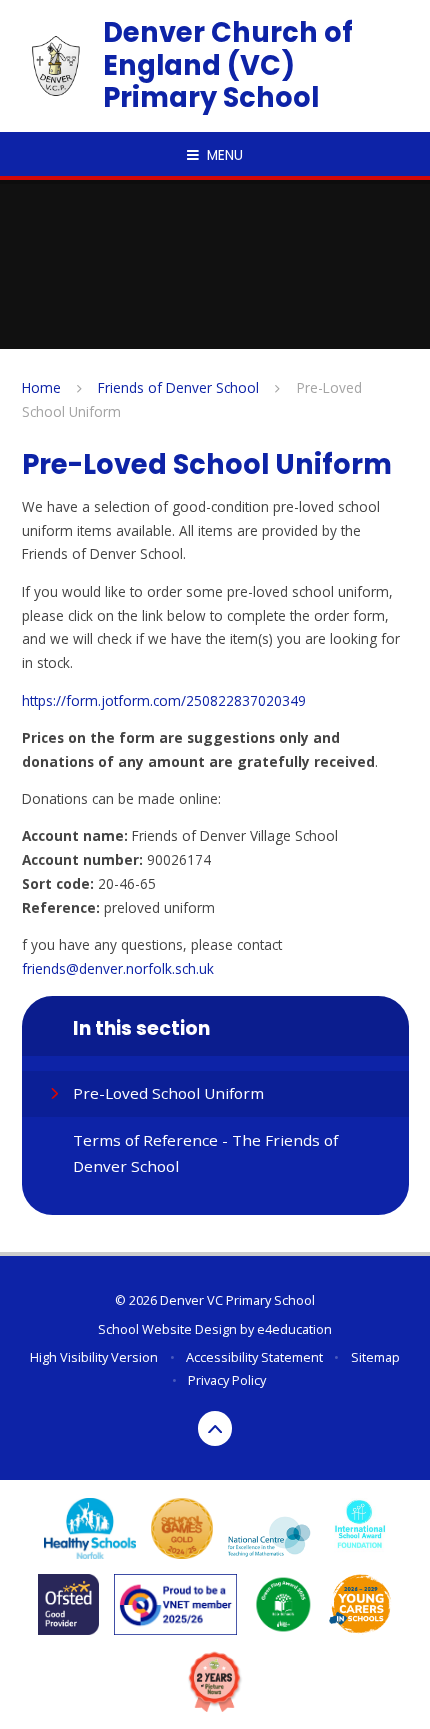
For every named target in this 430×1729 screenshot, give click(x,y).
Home (41, 387)
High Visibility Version (94, 1357)
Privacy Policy (227, 1380)
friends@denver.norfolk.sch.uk (118, 968)
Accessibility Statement (254, 1357)
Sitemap (375, 1357)
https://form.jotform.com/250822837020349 (164, 700)
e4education (294, 1329)
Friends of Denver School (178, 387)
